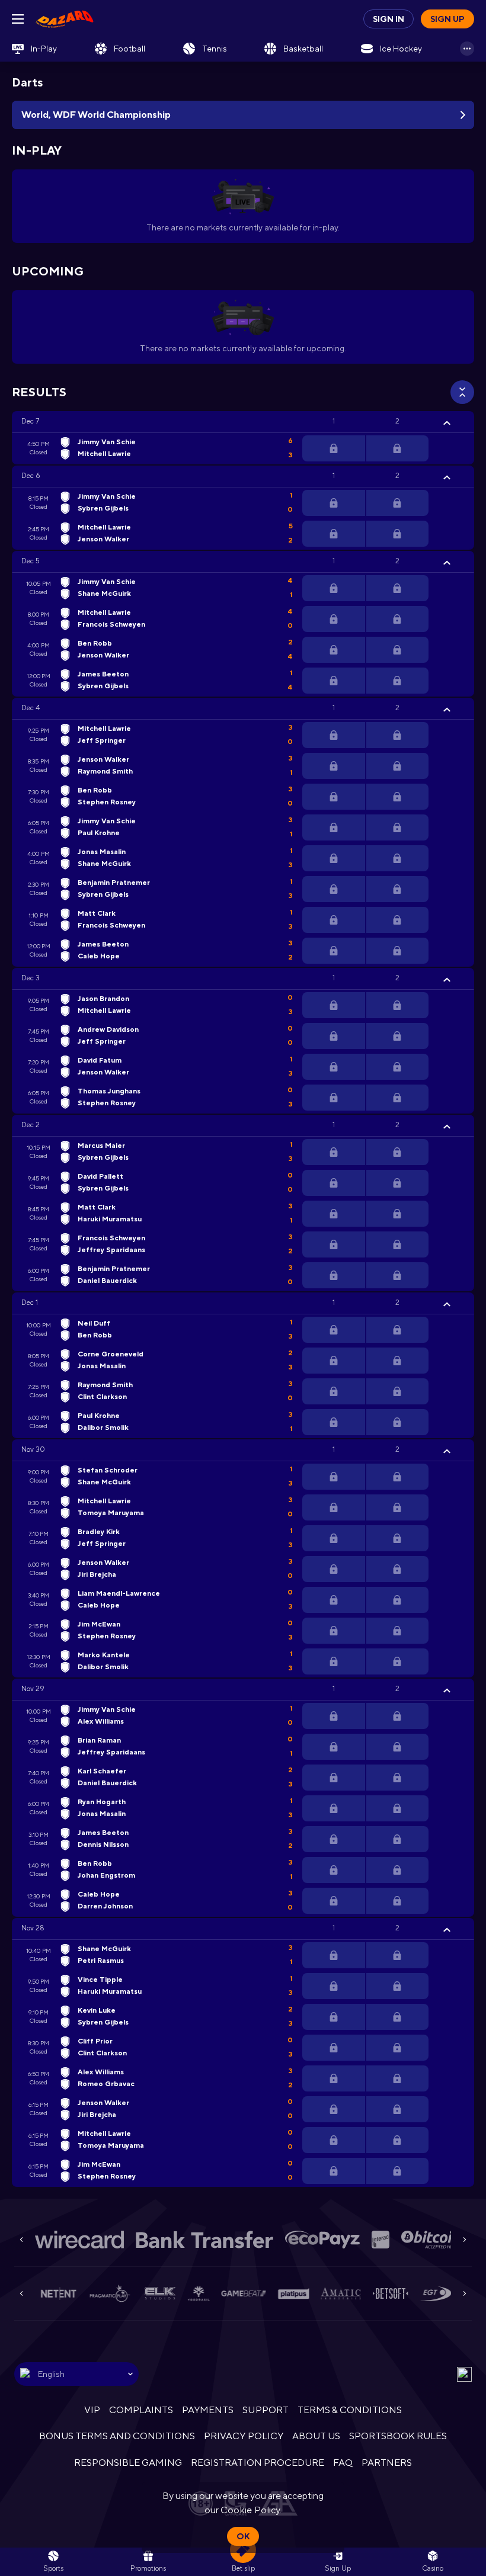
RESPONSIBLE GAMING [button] (128, 2463)
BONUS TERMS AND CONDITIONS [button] (117, 2436)
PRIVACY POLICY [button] (243, 2436)
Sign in (389, 19)
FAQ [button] (343, 2463)
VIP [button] (92, 2410)
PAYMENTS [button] (208, 2410)
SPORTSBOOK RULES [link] (398, 2436)
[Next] (465, 2240)
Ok (243, 2536)
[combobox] (76, 2374)
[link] (65, 19)
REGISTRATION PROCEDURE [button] (258, 2463)
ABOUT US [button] (316, 2436)
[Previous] (21, 2240)
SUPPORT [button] (265, 2410)
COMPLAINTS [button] (141, 2410)
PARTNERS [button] (387, 2463)
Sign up (447, 19)
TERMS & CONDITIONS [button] (350, 2410)
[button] (243, 422)
